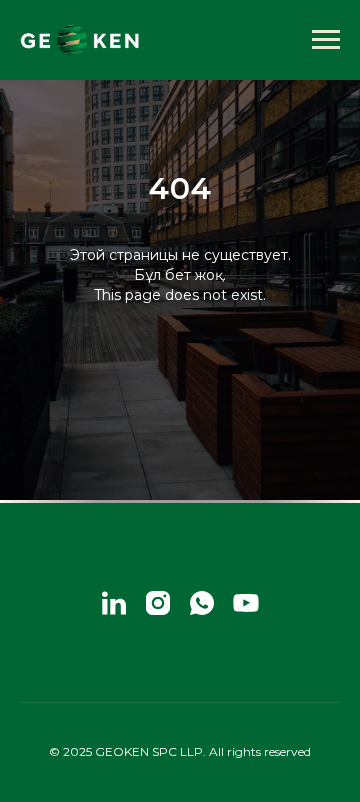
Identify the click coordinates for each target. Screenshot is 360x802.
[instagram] (158, 603)
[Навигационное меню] (326, 40)
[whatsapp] (202, 603)
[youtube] (246, 603)
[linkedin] (114, 603)
